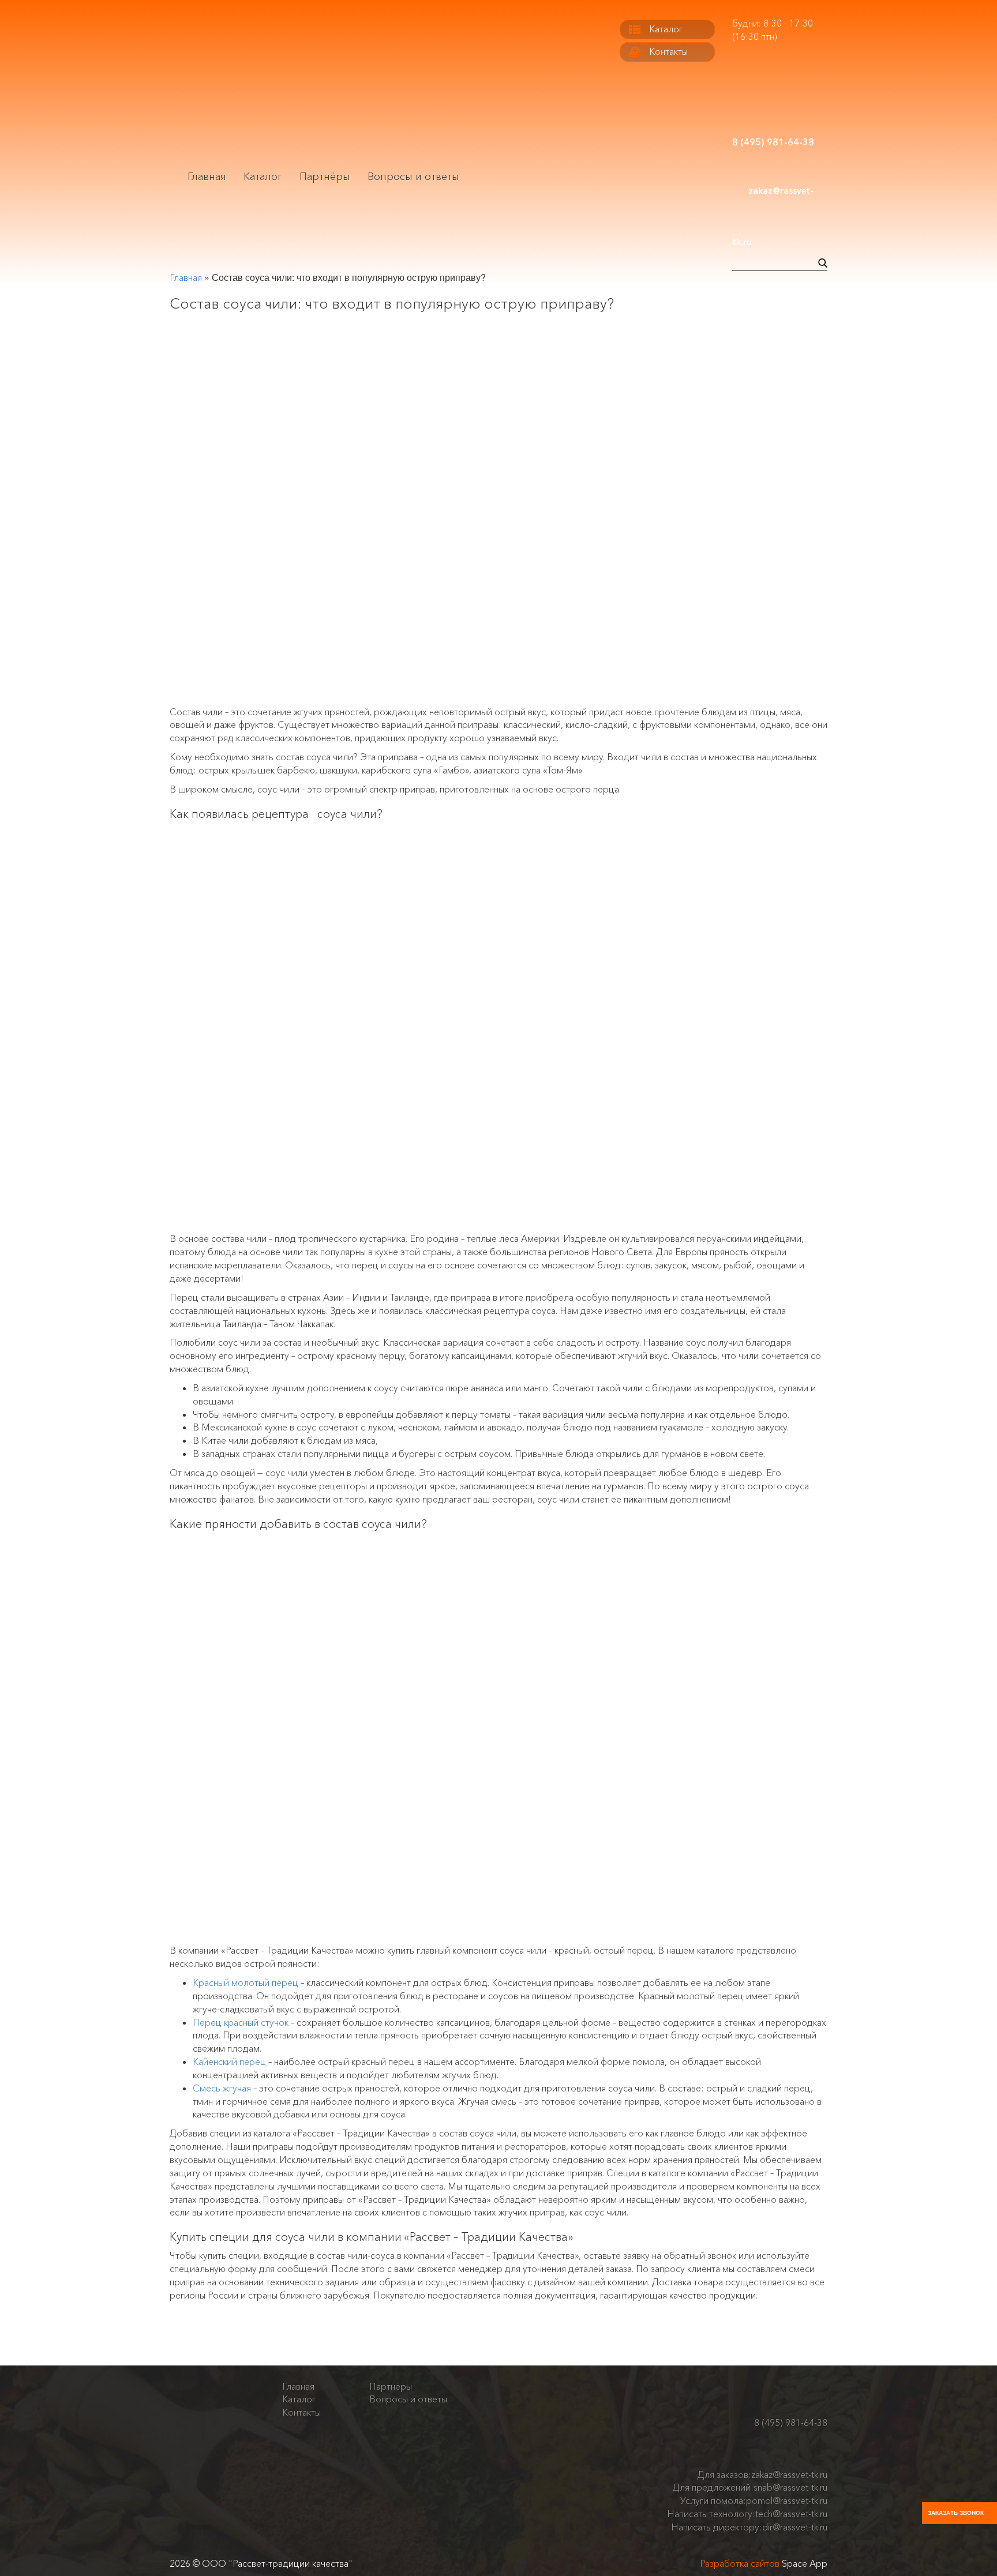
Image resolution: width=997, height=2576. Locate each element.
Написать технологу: (747, 2514)
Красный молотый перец (245, 1982)
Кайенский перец (229, 2061)
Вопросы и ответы (413, 177)
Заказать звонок (956, 2513)
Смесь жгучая (222, 2088)
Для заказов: (762, 2474)
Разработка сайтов (740, 2563)
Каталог (263, 177)
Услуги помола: (754, 2500)
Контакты (668, 51)
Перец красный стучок (241, 2022)
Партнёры (325, 177)
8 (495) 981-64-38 (791, 2423)
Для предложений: (750, 2487)
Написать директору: (749, 2527)
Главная (207, 177)
